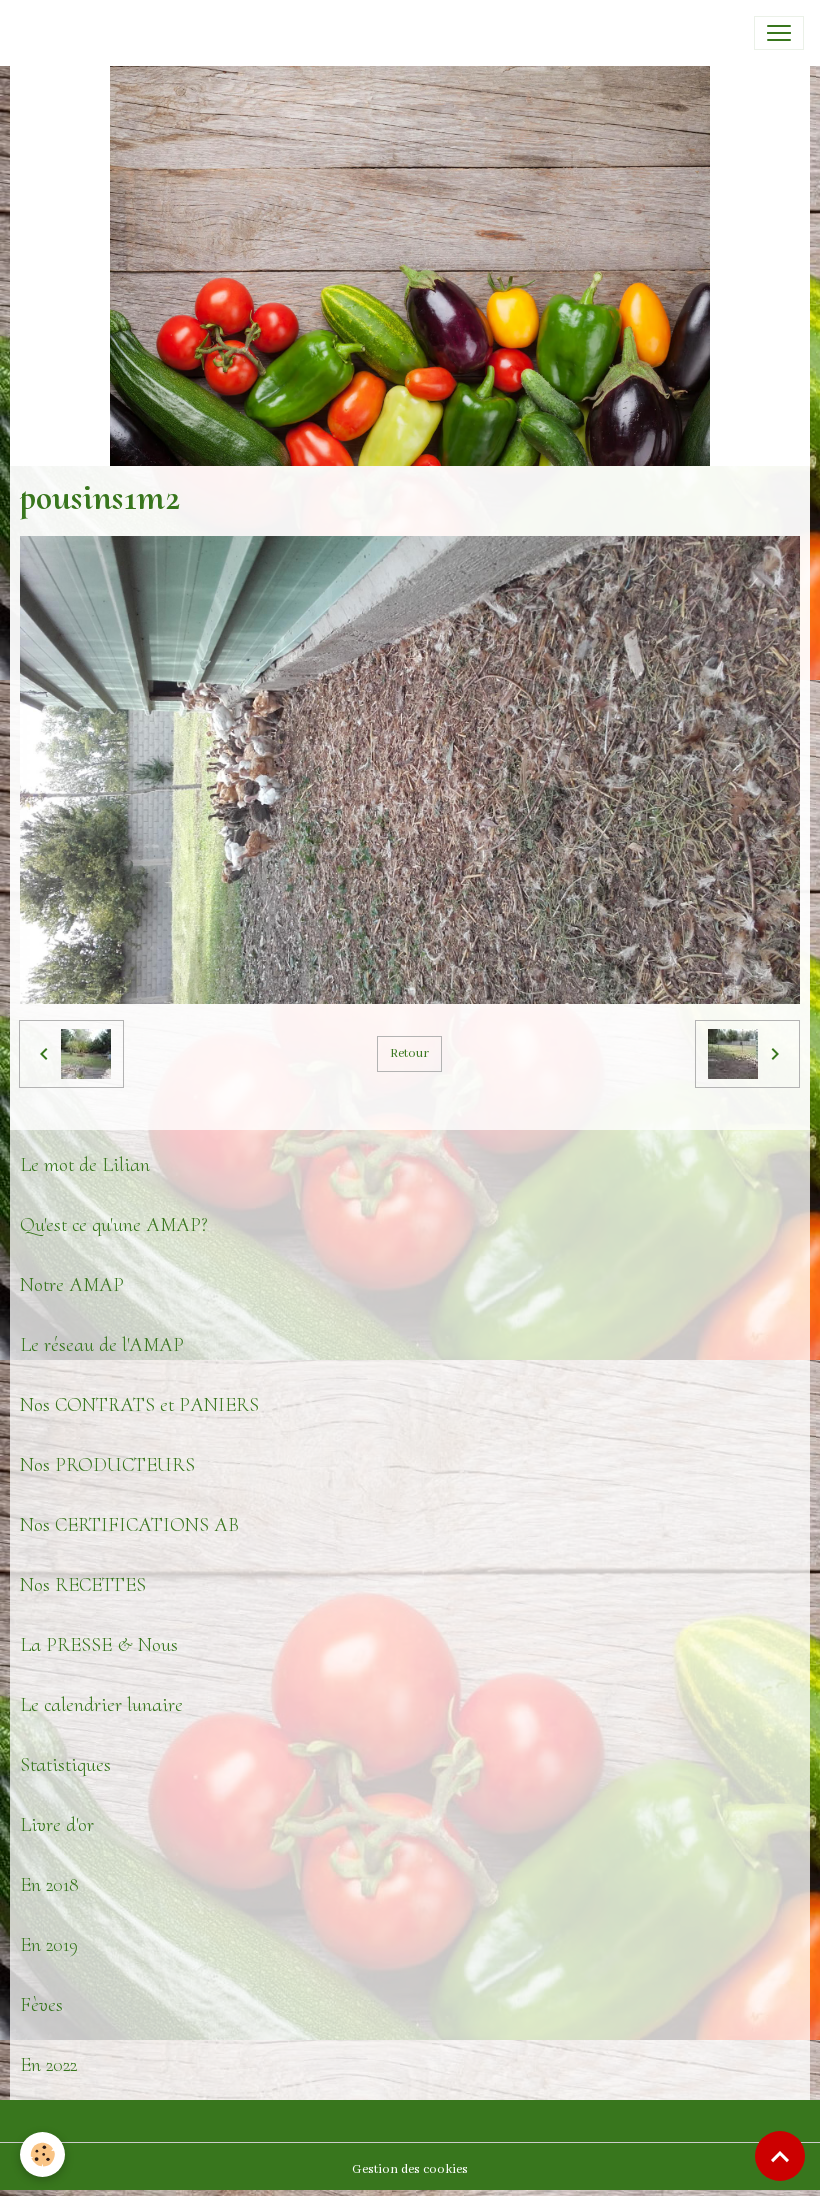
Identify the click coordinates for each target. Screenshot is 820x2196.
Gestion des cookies (410, 2169)
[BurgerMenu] (779, 33)
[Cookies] (42, 2154)
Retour (409, 1053)
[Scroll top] (780, 2156)
